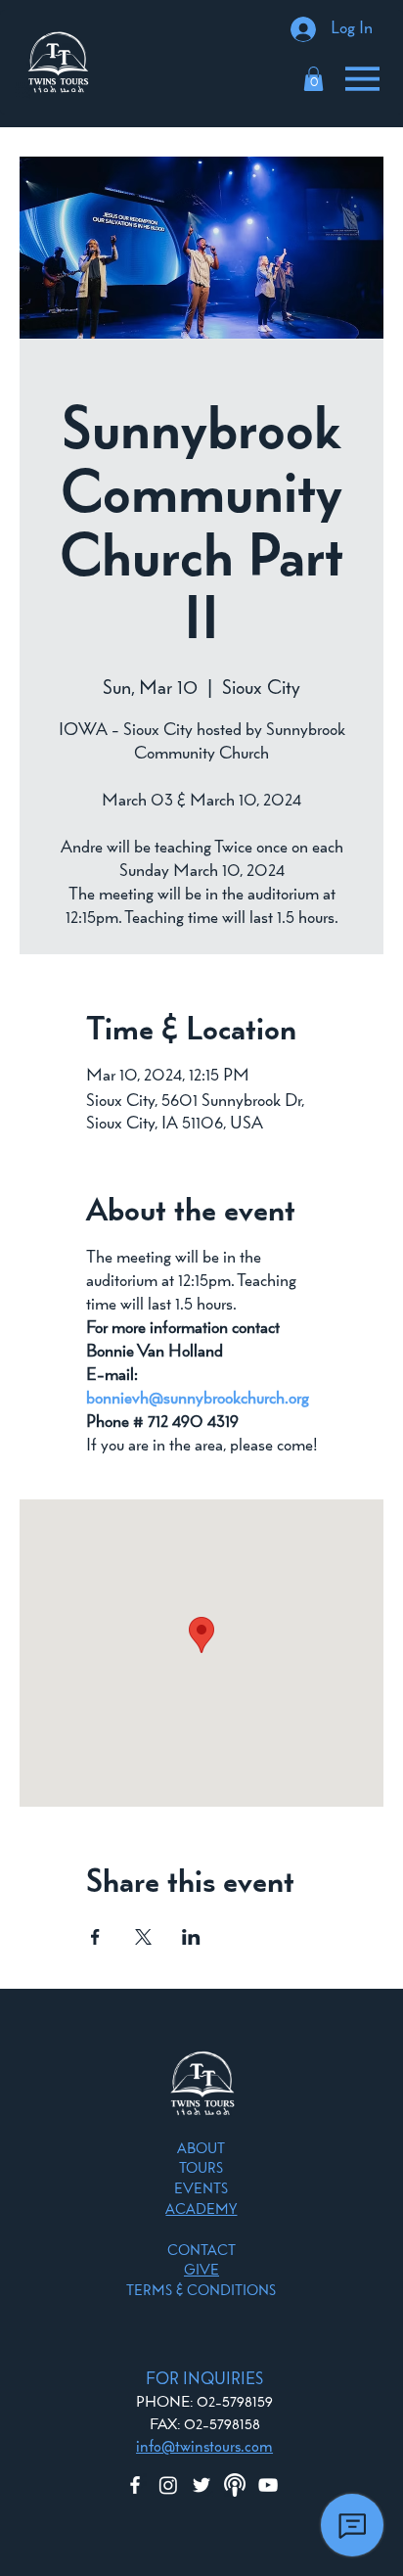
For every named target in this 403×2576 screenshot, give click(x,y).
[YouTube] (268, 2485)
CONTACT (201, 2252)
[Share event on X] (143, 1937)
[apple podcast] (235, 2485)
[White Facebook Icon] (135, 2485)
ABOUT (201, 2150)
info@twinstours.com (204, 2447)
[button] (313, 79)
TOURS (201, 2169)
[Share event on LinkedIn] (191, 1937)
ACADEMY (201, 2210)
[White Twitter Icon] (201, 2485)
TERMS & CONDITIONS (201, 2292)
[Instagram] (168, 2485)
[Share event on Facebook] (95, 1937)
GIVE (201, 2271)
